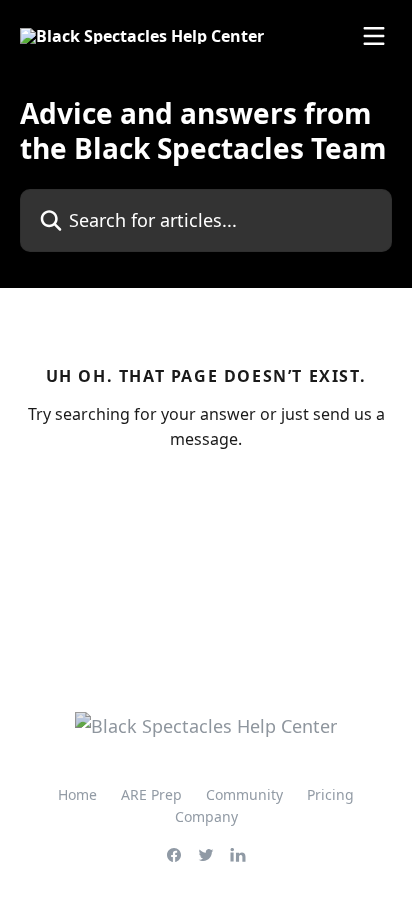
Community (244, 794)
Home (77, 794)
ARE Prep (151, 794)
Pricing (330, 794)
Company (206, 816)
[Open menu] (374, 36)
